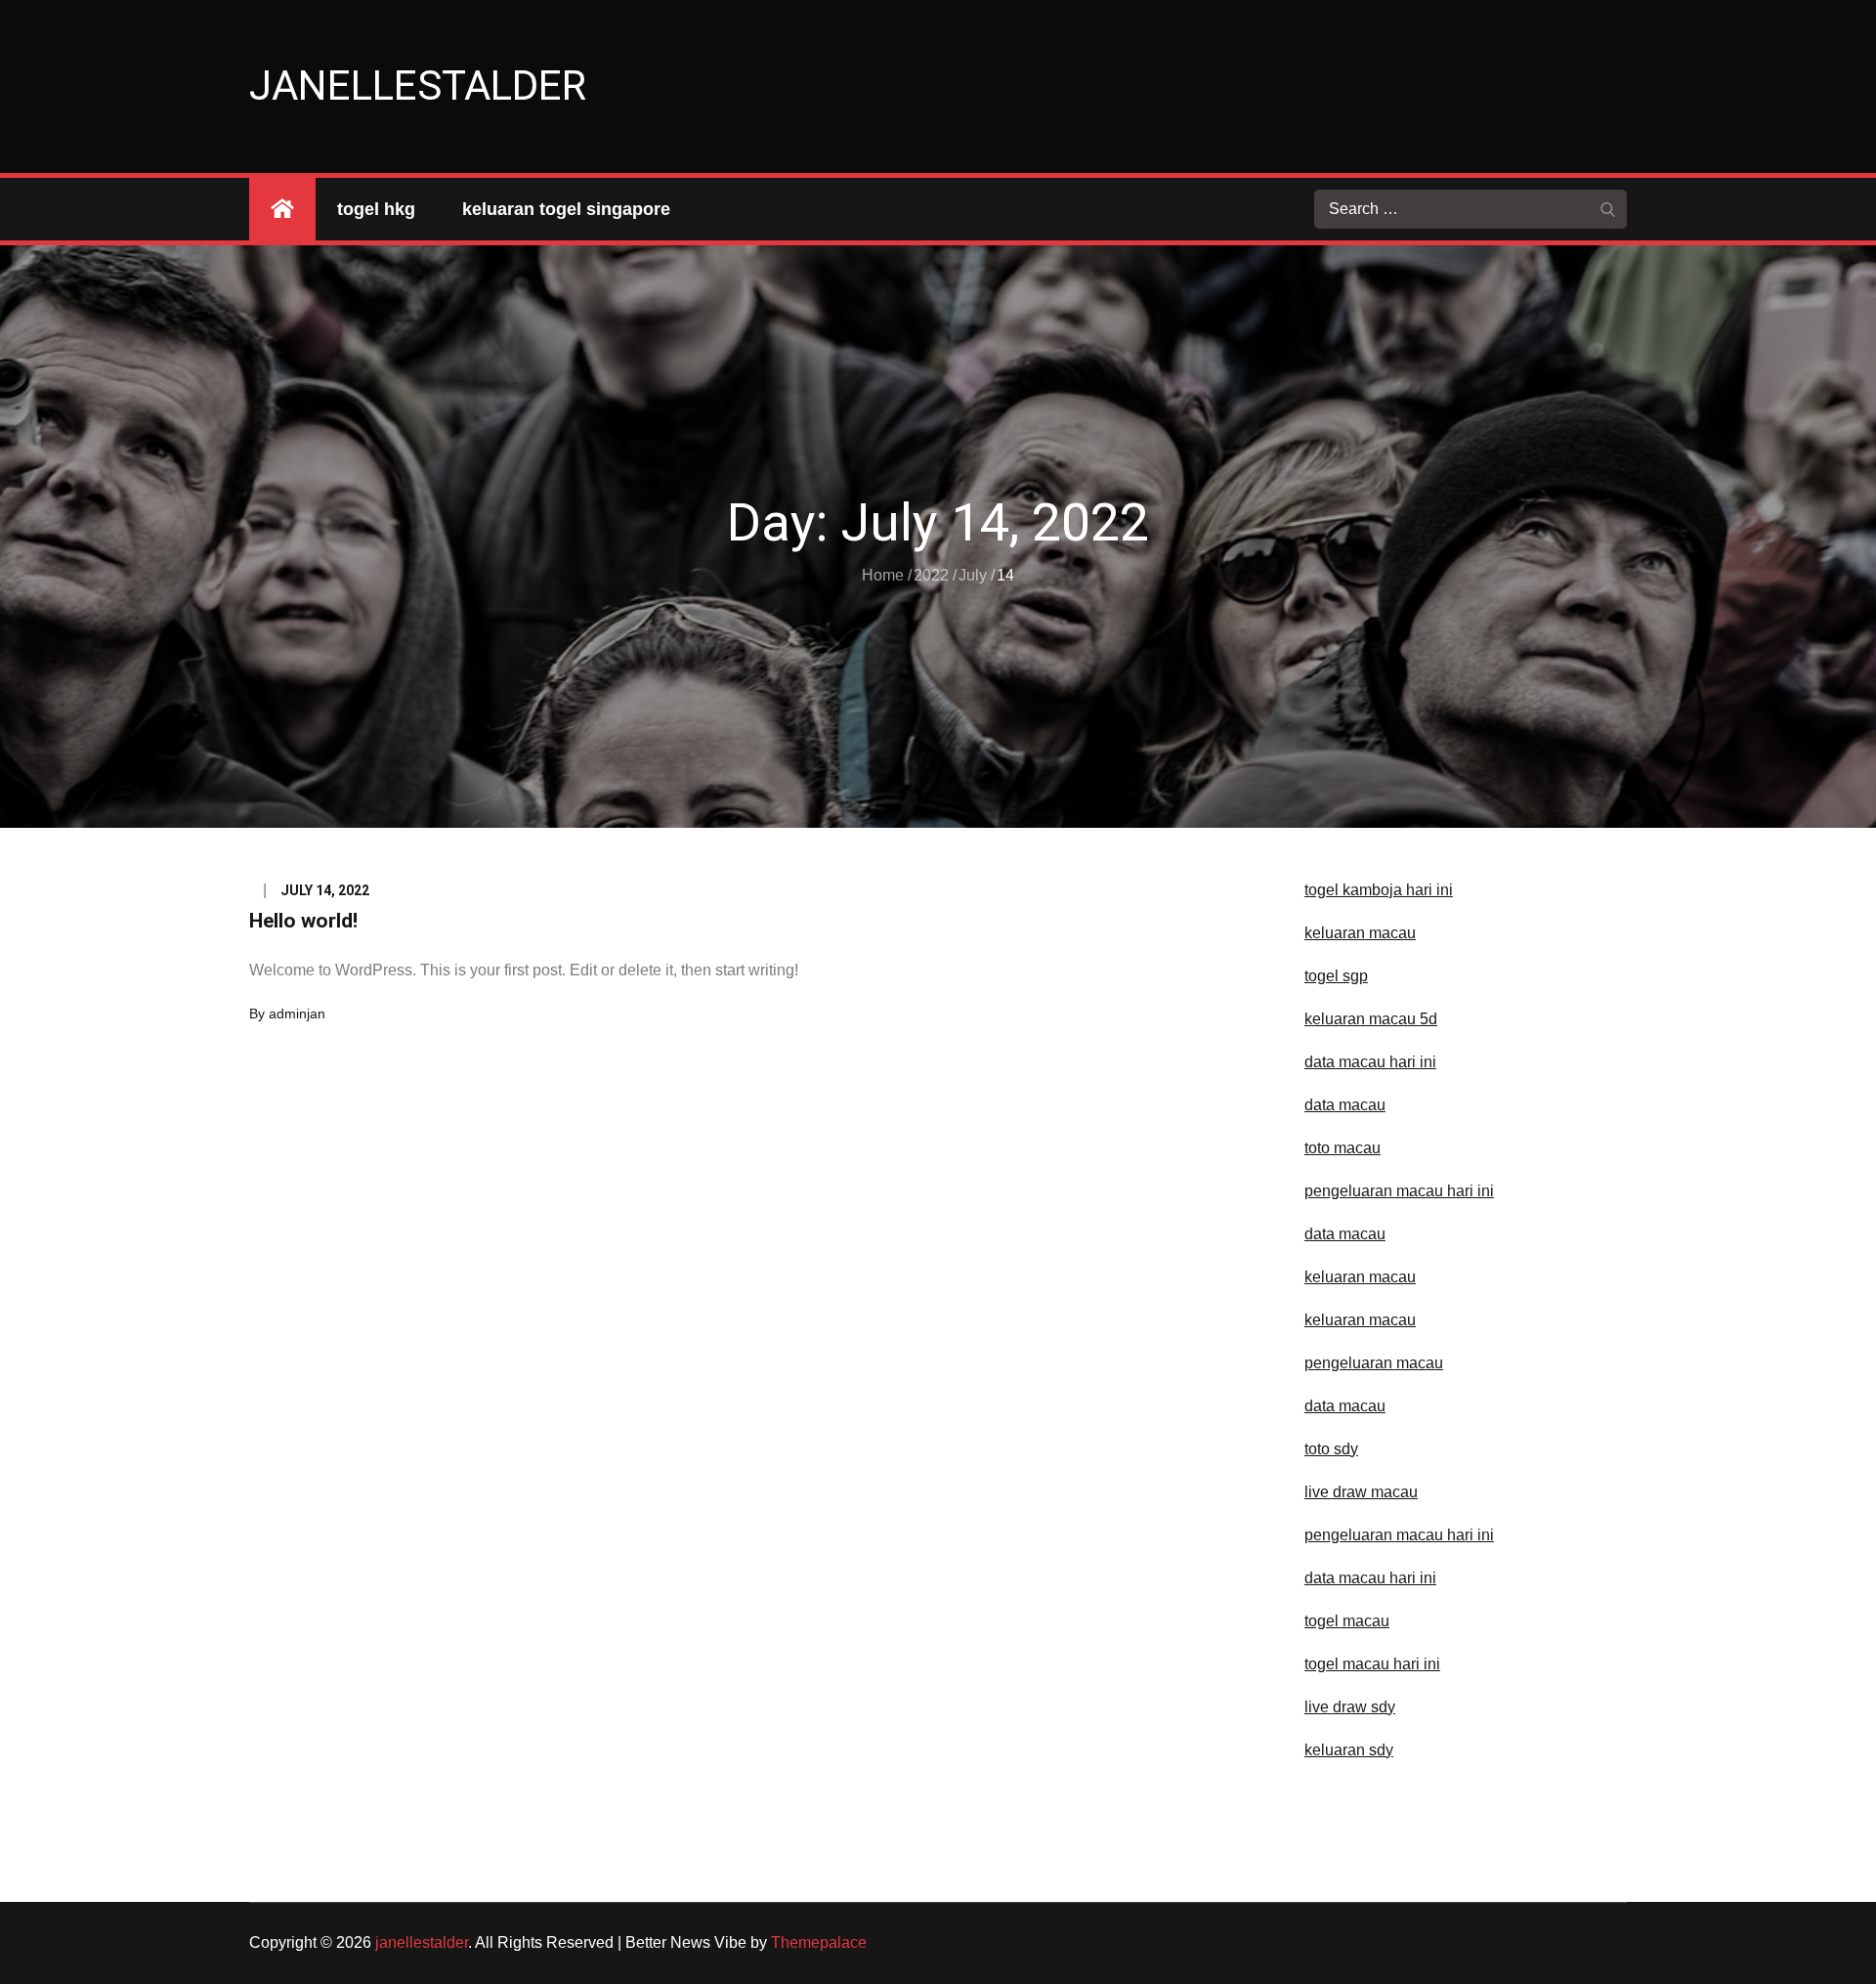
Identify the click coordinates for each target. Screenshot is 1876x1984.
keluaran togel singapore (566, 209)
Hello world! (303, 921)
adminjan (297, 1014)
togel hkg (376, 209)
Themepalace (819, 1942)
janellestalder (418, 86)
